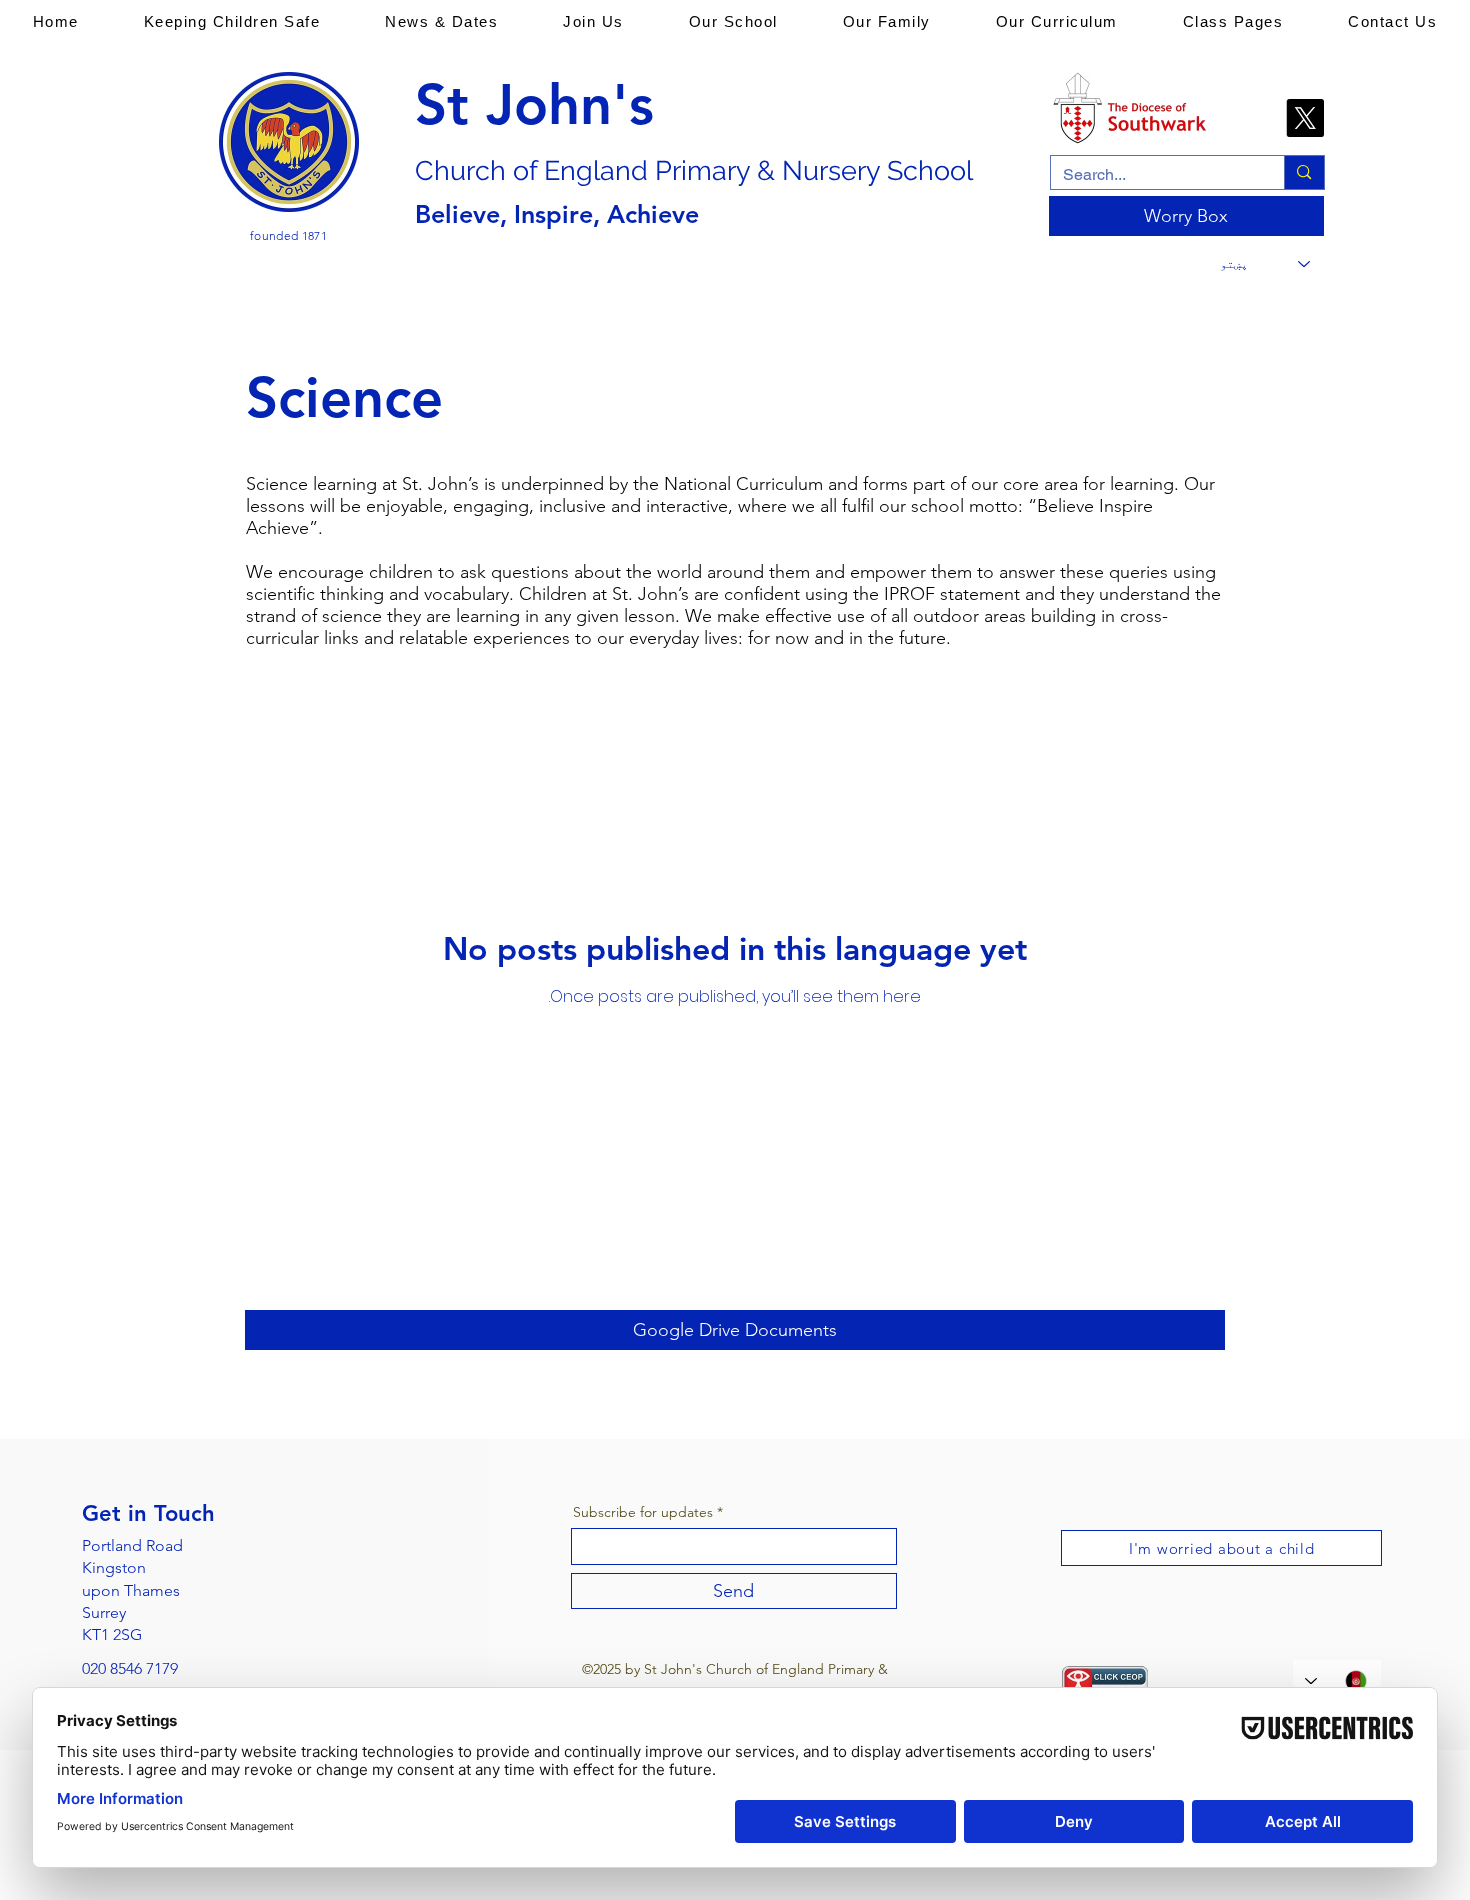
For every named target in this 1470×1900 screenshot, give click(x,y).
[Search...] (1303, 172)
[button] (232, 21)
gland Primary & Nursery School (774, 170)
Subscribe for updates (643, 1512)
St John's (534, 105)
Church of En (495, 170)
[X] (1305, 118)
